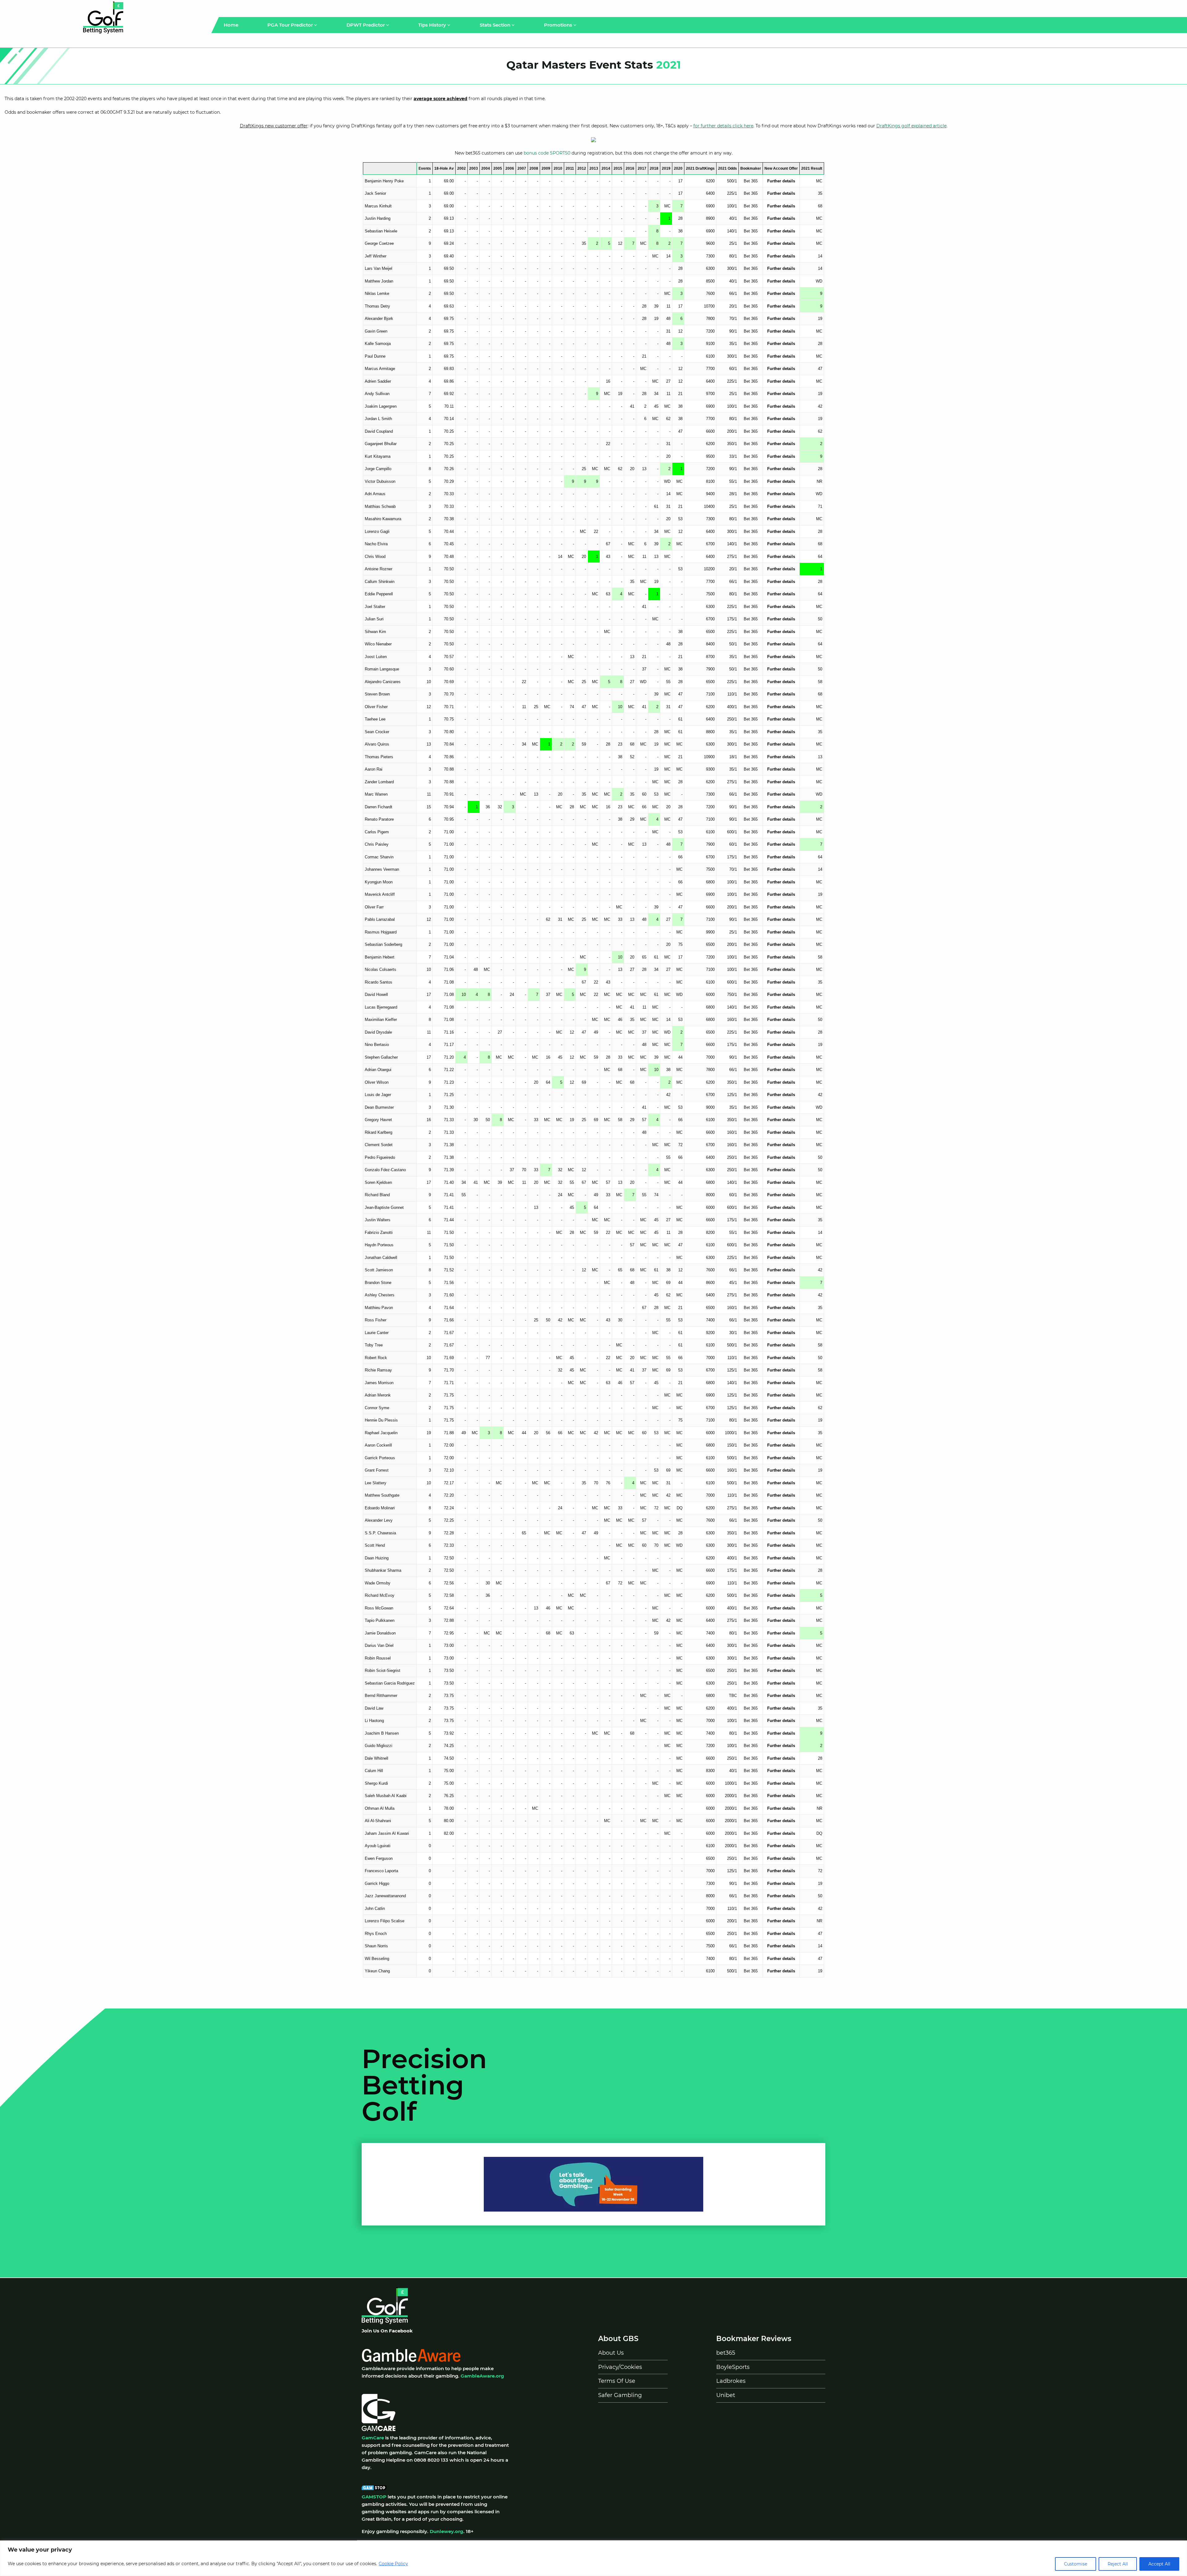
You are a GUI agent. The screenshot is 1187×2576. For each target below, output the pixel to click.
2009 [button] (546, 168)
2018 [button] (654, 168)
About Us (611, 2353)
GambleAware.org (482, 2376)
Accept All (1159, 2564)
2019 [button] (666, 168)
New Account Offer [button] (781, 168)
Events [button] (425, 168)
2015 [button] (618, 168)
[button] (390, 168)
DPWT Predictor (366, 25)
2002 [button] (462, 168)
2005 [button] (498, 168)
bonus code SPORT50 (547, 153)
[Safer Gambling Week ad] (593, 2184)
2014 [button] (606, 168)
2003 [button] (474, 168)
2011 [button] (570, 168)
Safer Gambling (620, 2395)
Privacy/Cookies (620, 2367)
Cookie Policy (393, 2564)
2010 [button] (558, 168)
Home (231, 25)
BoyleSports (733, 2367)
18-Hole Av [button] (444, 168)
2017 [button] (642, 168)
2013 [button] (594, 168)
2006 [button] (510, 168)
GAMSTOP (374, 2497)
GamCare (373, 2438)
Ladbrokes (731, 2381)
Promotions (559, 25)
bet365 (726, 2353)
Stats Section (496, 25)
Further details (781, 181)
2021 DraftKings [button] (700, 168)
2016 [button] (630, 168)
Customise (1076, 2564)
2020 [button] (678, 168)
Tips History (433, 25)
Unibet (726, 2395)
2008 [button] (534, 168)
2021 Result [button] (812, 168)
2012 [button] (582, 168)
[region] (593, 2558)
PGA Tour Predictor (291, 25)
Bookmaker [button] (751, 168)
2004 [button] (486, 168)
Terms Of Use (617, 2381)
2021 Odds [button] (728, 168)
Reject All (1118, 2564)
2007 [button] (522, 168)
